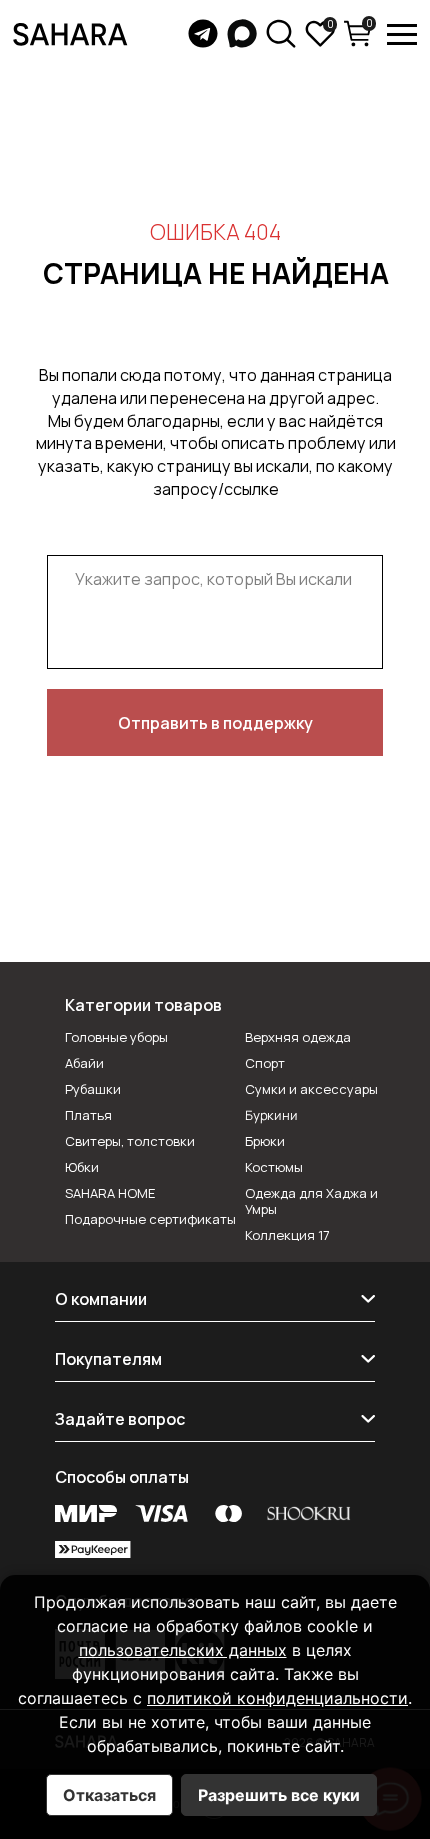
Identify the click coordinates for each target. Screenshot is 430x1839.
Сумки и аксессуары (311, 1089)
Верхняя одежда (298, 1037)
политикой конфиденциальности (277, 1698)
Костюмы (274, 1167)
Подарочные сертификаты (150, 1219)
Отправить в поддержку (215, 723)
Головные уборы (116, 1037)
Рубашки (93, 1089)
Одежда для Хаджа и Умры (311, 1201)
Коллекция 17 (287, 1235)
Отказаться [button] (109, 1795)
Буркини (271, 1115)
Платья (88, 1115)
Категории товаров (143, 1005)
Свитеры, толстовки (130, 1141)
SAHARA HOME (110, 1193)
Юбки (82, 1167)
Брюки (265, 1141)
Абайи (84, 1063)
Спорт (265, 1063)
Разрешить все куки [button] (279, 1795)
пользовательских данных (183, 1650)
